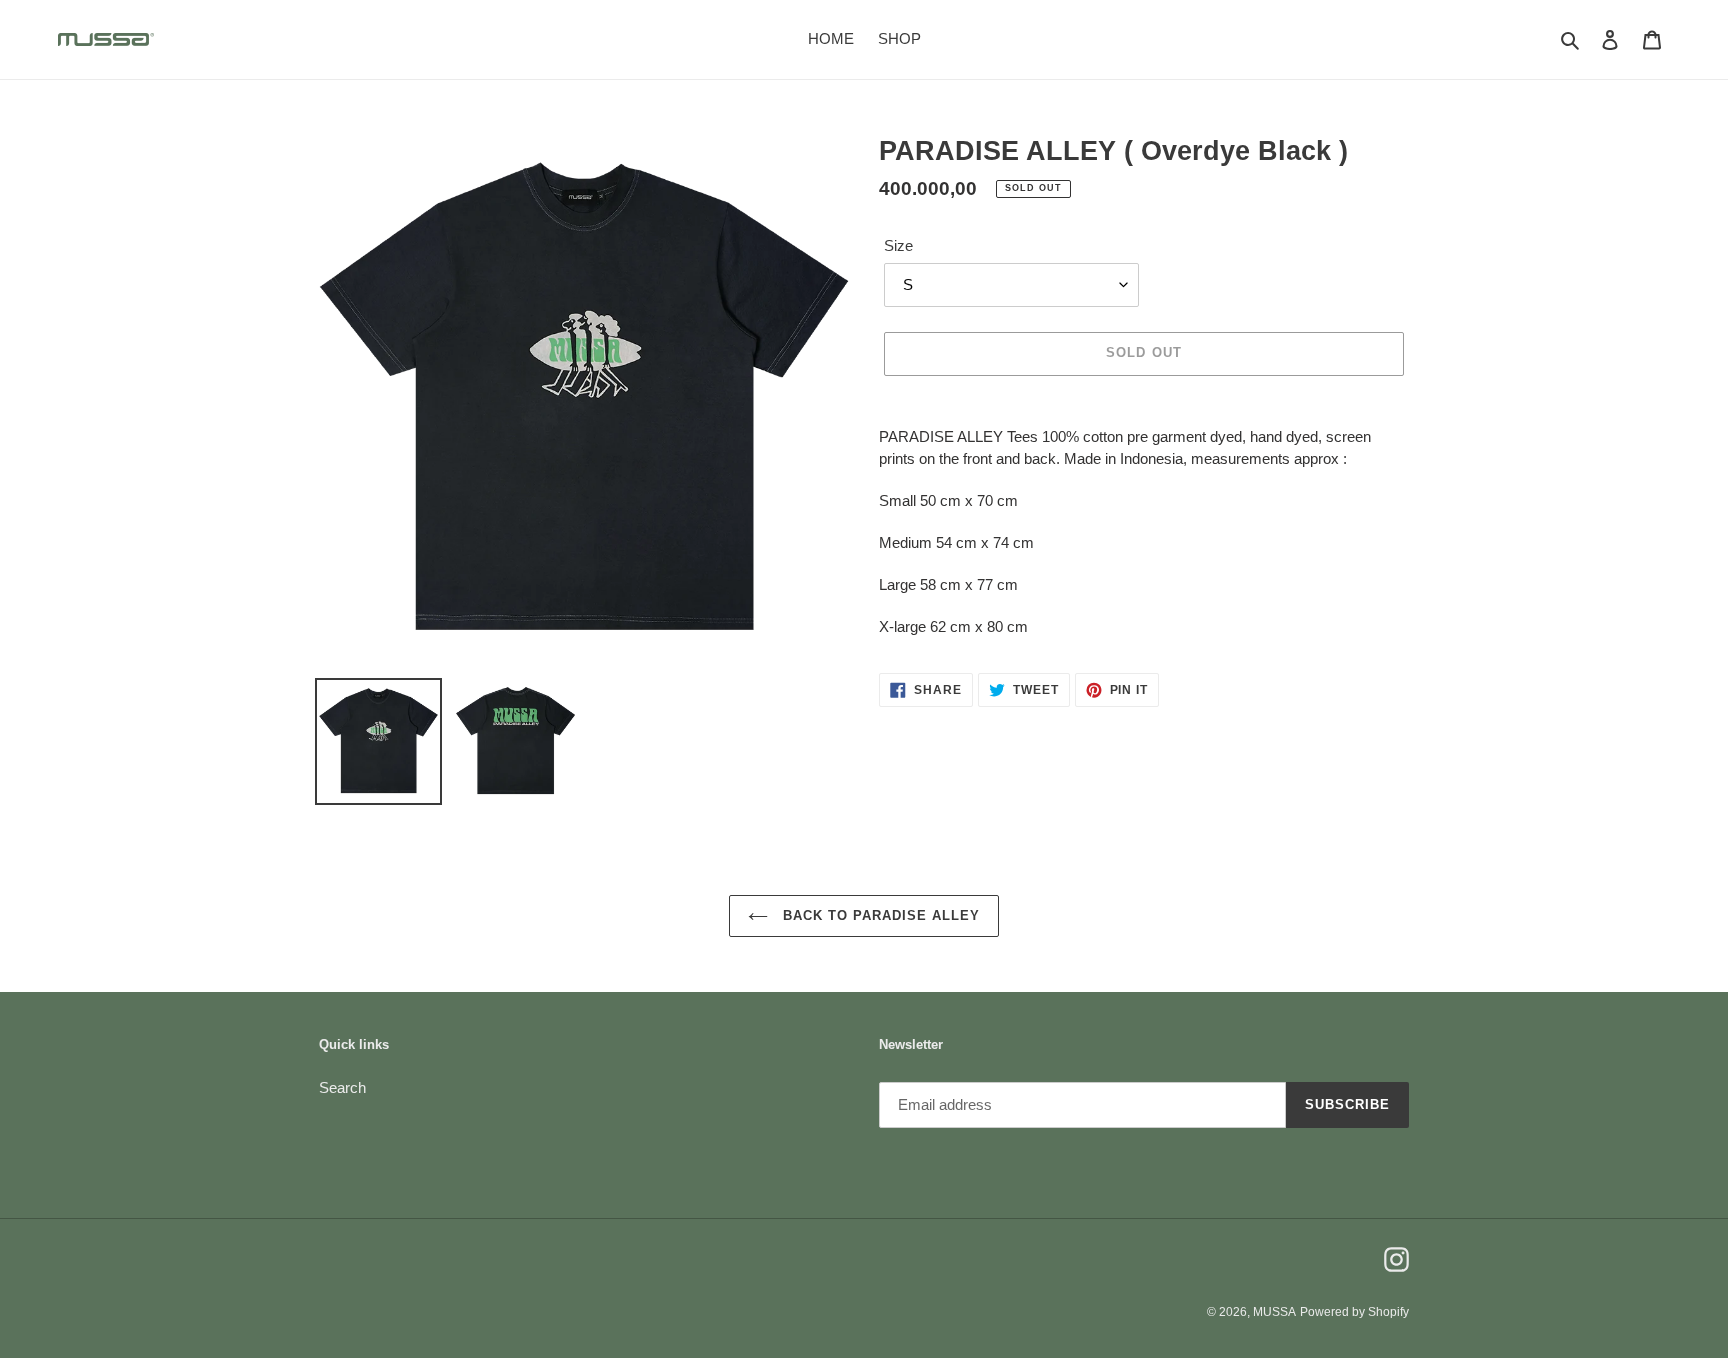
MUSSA (1274, 1312)
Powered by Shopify (1354, 1312)
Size (898, 245)
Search (342, 1087)
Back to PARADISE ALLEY (879, 915)
